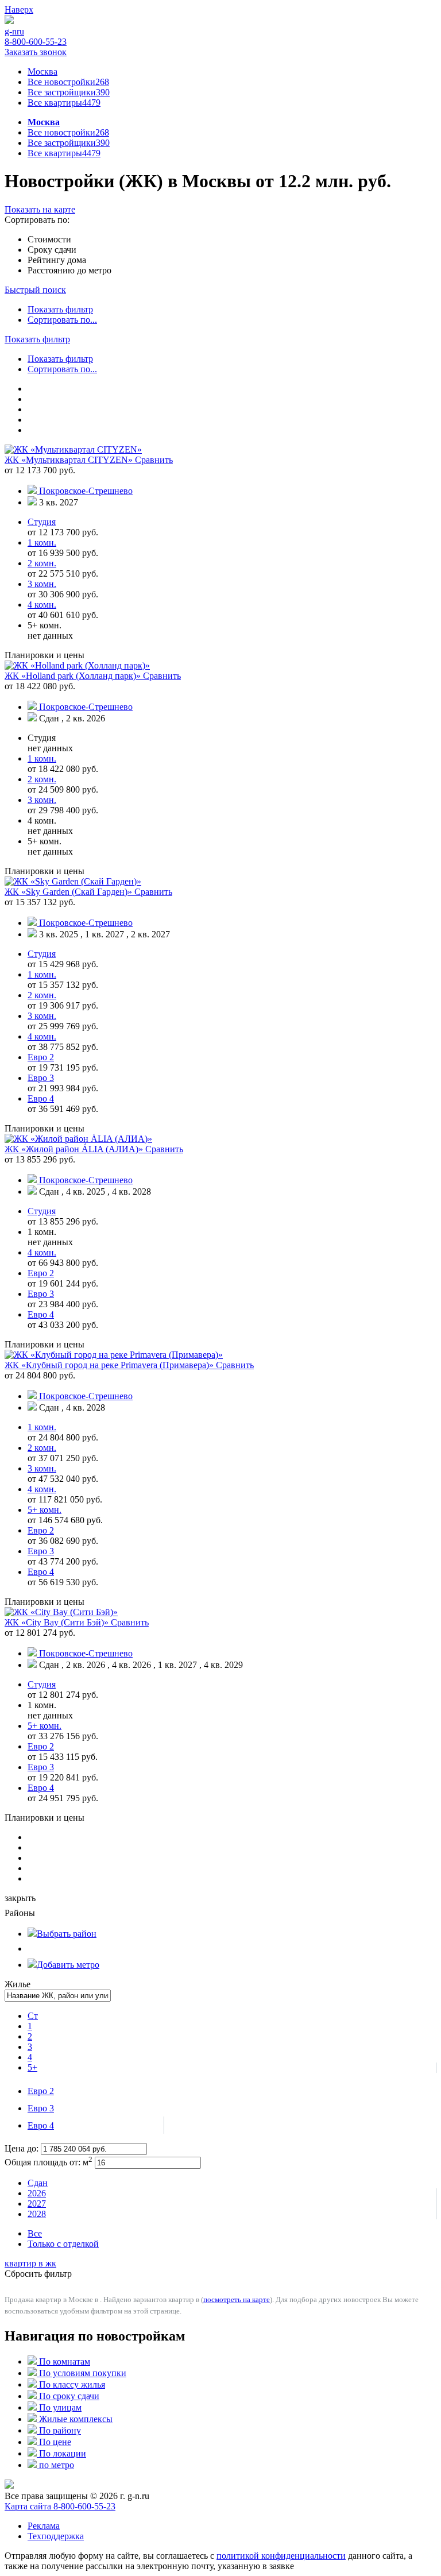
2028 (37, 2214)
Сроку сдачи (52, 250)
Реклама (44, 2526)
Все (35, 2233)
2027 (37, 2204)
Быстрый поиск (35, 290)
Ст (33, 2016)
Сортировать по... (62, 320)
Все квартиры (64, 103)
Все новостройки (68, 82)
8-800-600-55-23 (36, 42)
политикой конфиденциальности (281, 2556)
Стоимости (49, 239)
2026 (37, 2193)
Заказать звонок (36, 52)
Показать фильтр (60, 309)
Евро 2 (41, 2091)
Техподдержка (56, 2536)
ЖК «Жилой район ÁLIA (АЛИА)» (75, 1149)
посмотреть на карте (237, 2299)
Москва (42, 72)
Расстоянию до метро (69, 270)
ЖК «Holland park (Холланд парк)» (74, 676)
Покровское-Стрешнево (86, 491)
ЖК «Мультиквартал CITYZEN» (70, 460)
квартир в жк (30, 2263)
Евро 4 (41, 2125)
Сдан (38, 2183)
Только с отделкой (63, 2244)
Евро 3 (41, 2108)
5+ (32, 2067)
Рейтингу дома (57, 260)
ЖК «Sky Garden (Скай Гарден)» (69, 892)
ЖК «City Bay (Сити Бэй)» (58, 1622)
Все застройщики (69, 92)
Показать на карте (40, 209)
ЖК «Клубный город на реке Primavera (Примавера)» (110, 1365)
